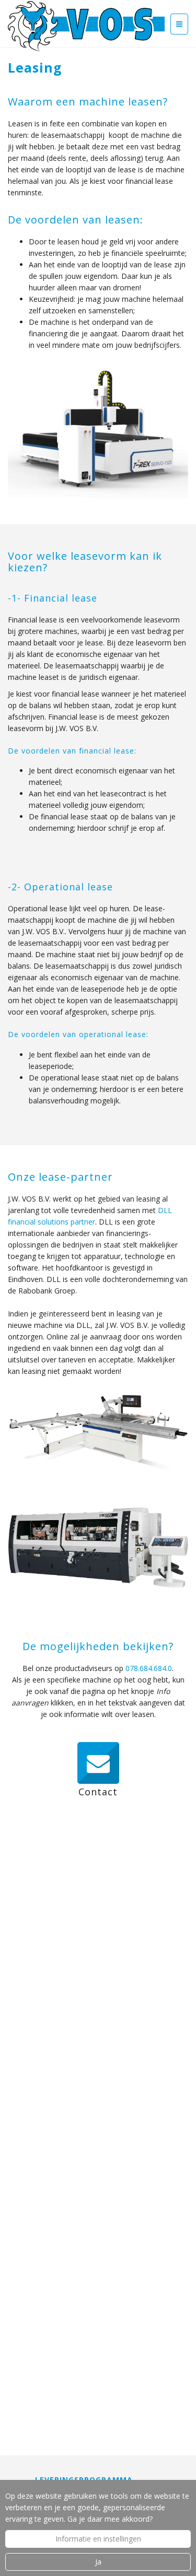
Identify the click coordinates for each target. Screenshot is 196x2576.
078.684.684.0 (149, 1668)
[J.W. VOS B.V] (86, 27)
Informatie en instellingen (98, 2539)
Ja (98, 2562)
